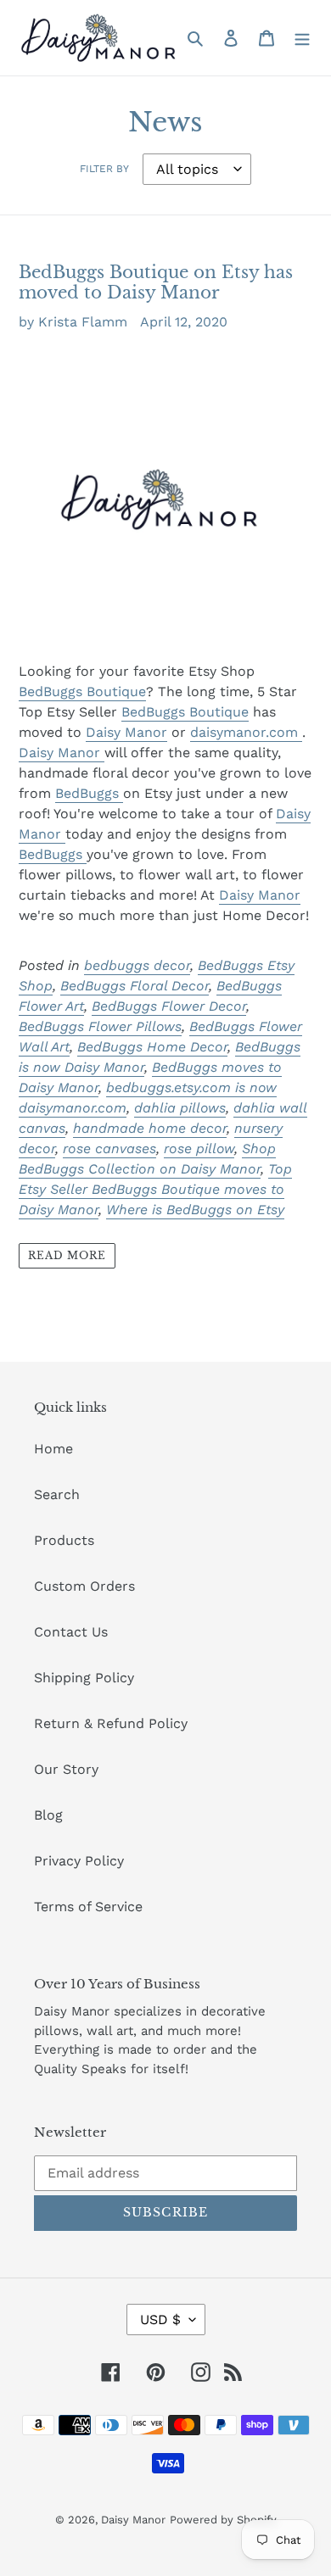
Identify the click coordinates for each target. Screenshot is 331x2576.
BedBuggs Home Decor (152, 1047)
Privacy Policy (79, 1861)
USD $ (160, 2320)
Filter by (104, 169)
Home (53, 1449)
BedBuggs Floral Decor (135, 986)
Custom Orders (84, 1586)
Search (57, 1494)
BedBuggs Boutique (82, 691)
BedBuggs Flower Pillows (100, 1026)
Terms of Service (88, 1907)
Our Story (66, 1769)
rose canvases (109, 1149)
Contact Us (71, 1632)
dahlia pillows (180, 1108)
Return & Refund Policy (111, 1723)
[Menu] (302, 37)
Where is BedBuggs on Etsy (195, 1210)
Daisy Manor (126, 732)
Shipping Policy (84, 1678)
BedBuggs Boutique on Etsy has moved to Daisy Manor (156, 282)
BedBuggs (89, 793)
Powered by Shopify (223, 2520)
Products (64, 1540)
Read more (67, 1255)
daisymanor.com (246, 732)
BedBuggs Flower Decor (169, 1006)
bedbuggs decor (137, 965)
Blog (48, 1815)
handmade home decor (150, 1128)
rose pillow (199, 1149)
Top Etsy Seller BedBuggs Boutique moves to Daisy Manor (155, 1189)
